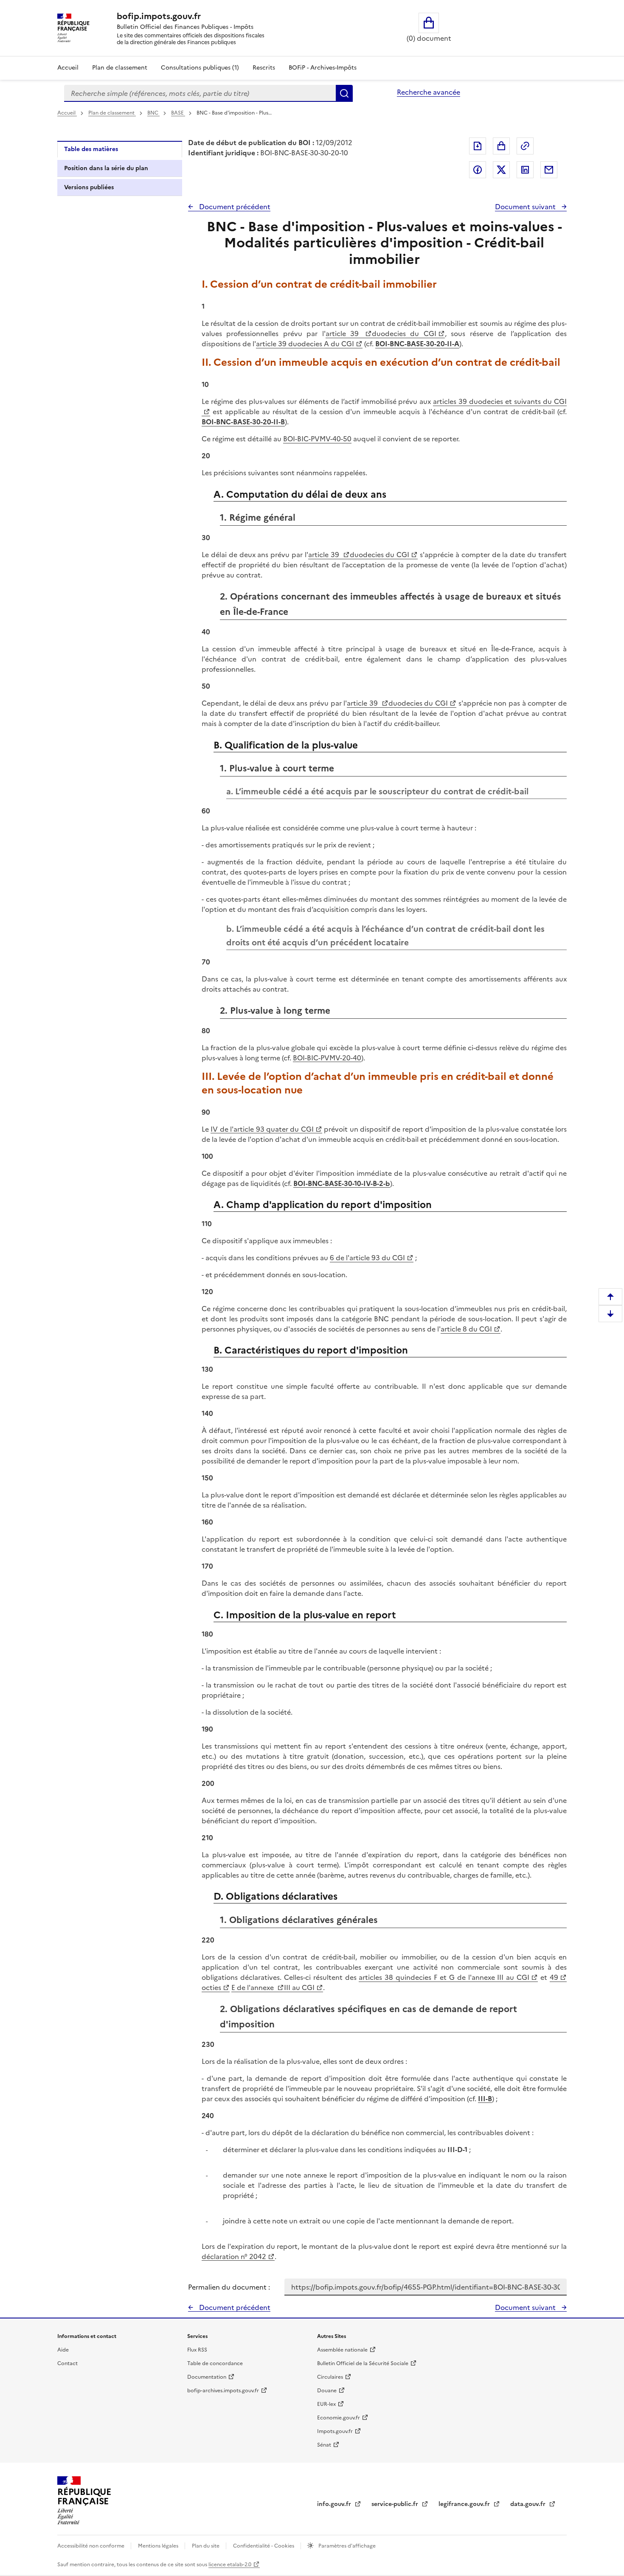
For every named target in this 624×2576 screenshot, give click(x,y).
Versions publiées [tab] (89, 187)
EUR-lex (326, 2404)
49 (554, 1977)
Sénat (324, 2445)
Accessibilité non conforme (91, 2546)
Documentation (207, 2377)
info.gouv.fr (335, 2504)
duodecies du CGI (404, 334)
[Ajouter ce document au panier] (501, 146)
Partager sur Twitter (501, 170)
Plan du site (206, 2546)
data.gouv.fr (529, 2504)
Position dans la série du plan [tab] (106, 168)
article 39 (344, 334)
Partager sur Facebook (478, 170)
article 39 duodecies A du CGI (305, 344)
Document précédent (234, 207)
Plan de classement (120, 68)
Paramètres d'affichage (346, 2546)
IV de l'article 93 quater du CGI (262, 1129)
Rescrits (264, 68)
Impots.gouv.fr (335, 2431)
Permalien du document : (229, 2287)
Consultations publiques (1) (200, 68)
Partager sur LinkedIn (525, 170)
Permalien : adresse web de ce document (525, 146)
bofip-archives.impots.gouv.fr (223, 2391)
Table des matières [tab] (91, 149)
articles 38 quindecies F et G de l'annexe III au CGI (444, 1977)
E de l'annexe (253, 1987)
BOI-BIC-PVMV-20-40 (327, 1058)
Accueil (68, 68)
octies (211, 1987)
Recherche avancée (429, 92)
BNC (153, 113)
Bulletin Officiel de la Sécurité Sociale (363, 2363)
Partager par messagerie (549, 170)
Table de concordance (215, 2363)
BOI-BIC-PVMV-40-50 (317, 439)
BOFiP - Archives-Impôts (323, 68)
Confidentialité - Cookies (264, 2546)
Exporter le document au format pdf (478, 146)
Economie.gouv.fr (339, 2418)
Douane (327, 2391)
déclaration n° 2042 (234, 2256)
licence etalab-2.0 (230, 2565)
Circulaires (330, 2377)
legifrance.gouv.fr (465, 2504)
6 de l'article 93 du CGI (367, 1258)
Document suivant (526, 207)
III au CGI (299, 1987)
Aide (63, 2350)
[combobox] (200, 93)
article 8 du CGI (466, 1329)
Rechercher (344, 93)
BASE (178, 113)
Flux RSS (197, 2350)
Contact (67, 2363)
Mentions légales (159, 2546)
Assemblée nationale (342, 2350)
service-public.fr (396, 2504)
